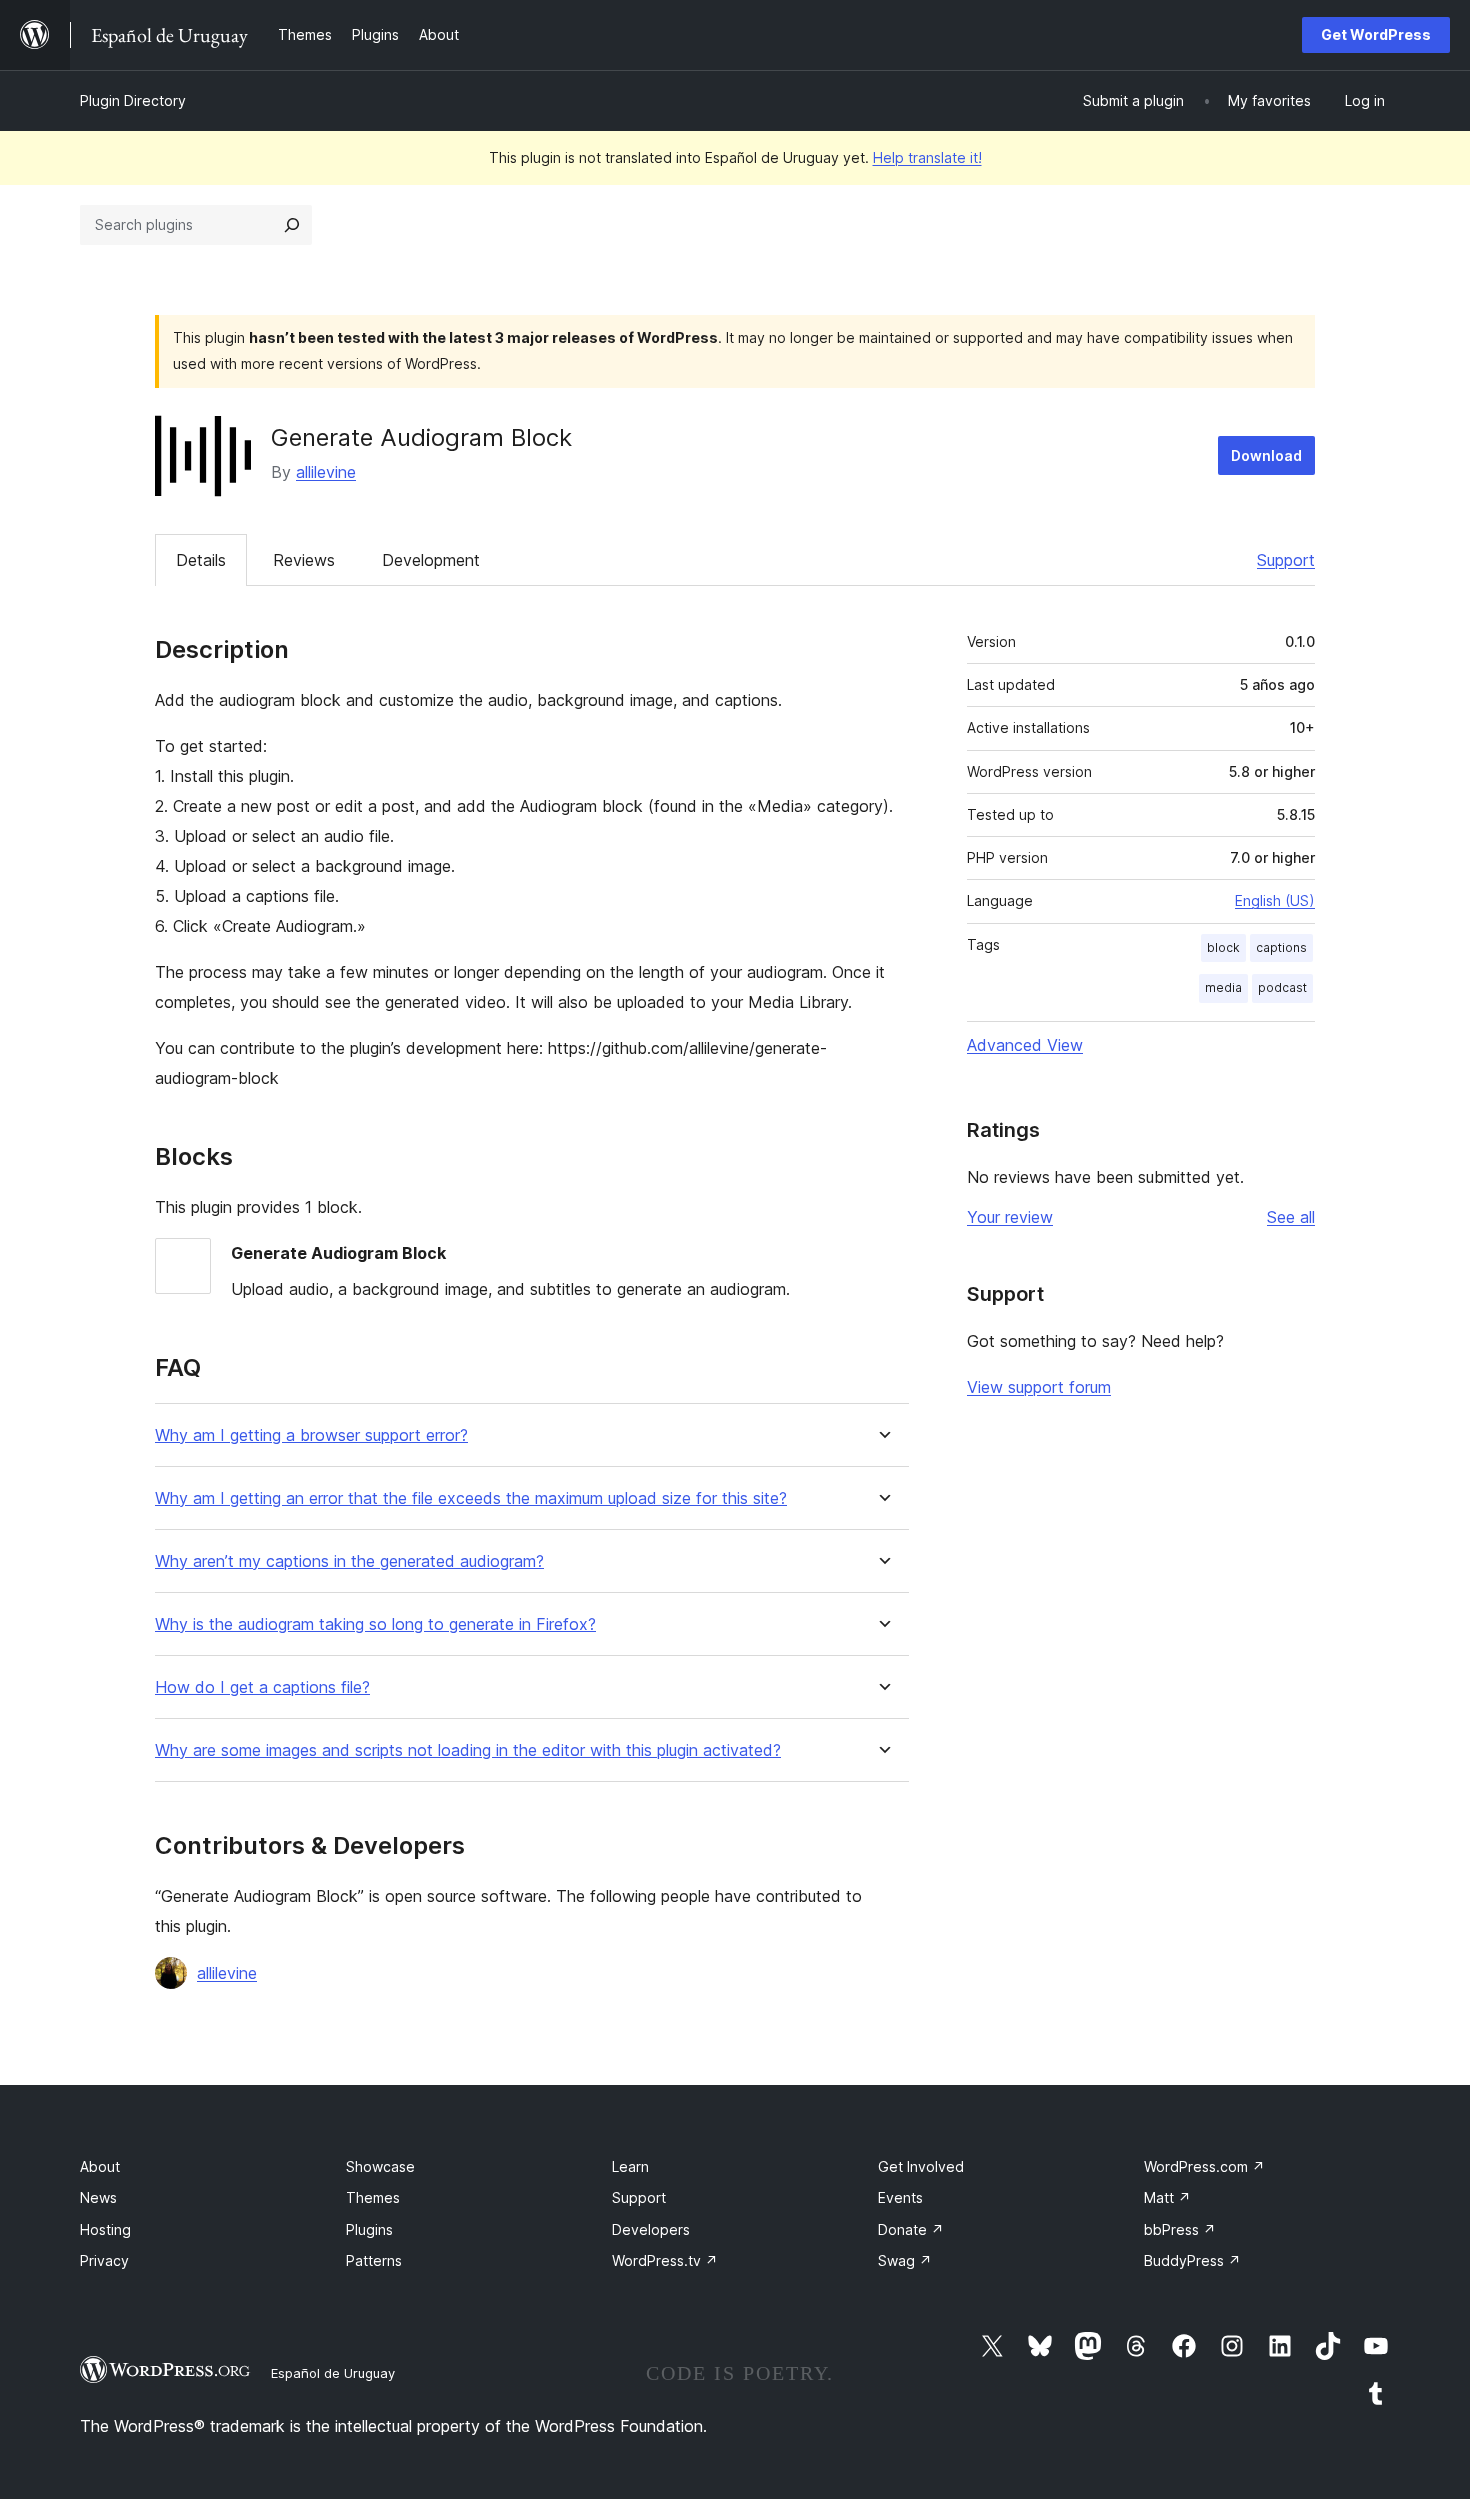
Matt (1167, 2197)
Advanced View (1025, 1045)
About (100, 2166)
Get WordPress (1376, 34)
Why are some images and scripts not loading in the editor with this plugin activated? (468, 1750)
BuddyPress (1192, 2260)
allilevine (326, 472)
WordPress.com (1204, 2166)
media (1223, 987)
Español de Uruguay (333, 2373)
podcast (1282, 987)
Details (201, 560)
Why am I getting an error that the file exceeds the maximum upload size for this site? (471, 1498)
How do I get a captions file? (262, 1687)
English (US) (1275, 900)
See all (1291, 1217)
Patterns (374, 2260)
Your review (1010, 1217)
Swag (905, 2260)
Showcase (380, 2166)
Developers (651, 2229)
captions (1281, 947)
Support (1286, 560)
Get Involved (921, 2166)
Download (1266, 455)
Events (900, 2197)
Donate (911, 2229)
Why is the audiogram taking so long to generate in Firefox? (375, 1624)
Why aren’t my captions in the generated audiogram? (349, 1561)
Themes (373, 2197)
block (1223, 947)
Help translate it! (927, 157)
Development (431, 560)
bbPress (1180, 2229)
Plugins (369, 2229)
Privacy (104, 2260)
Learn (630, 2166)
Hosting (105, 2229)
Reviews (304, 560)
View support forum (1039, 1387)
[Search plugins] (292, 225)
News (98, 2197)
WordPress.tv (665, 2260)
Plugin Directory (133, 100)
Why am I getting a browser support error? (311, 1435)
